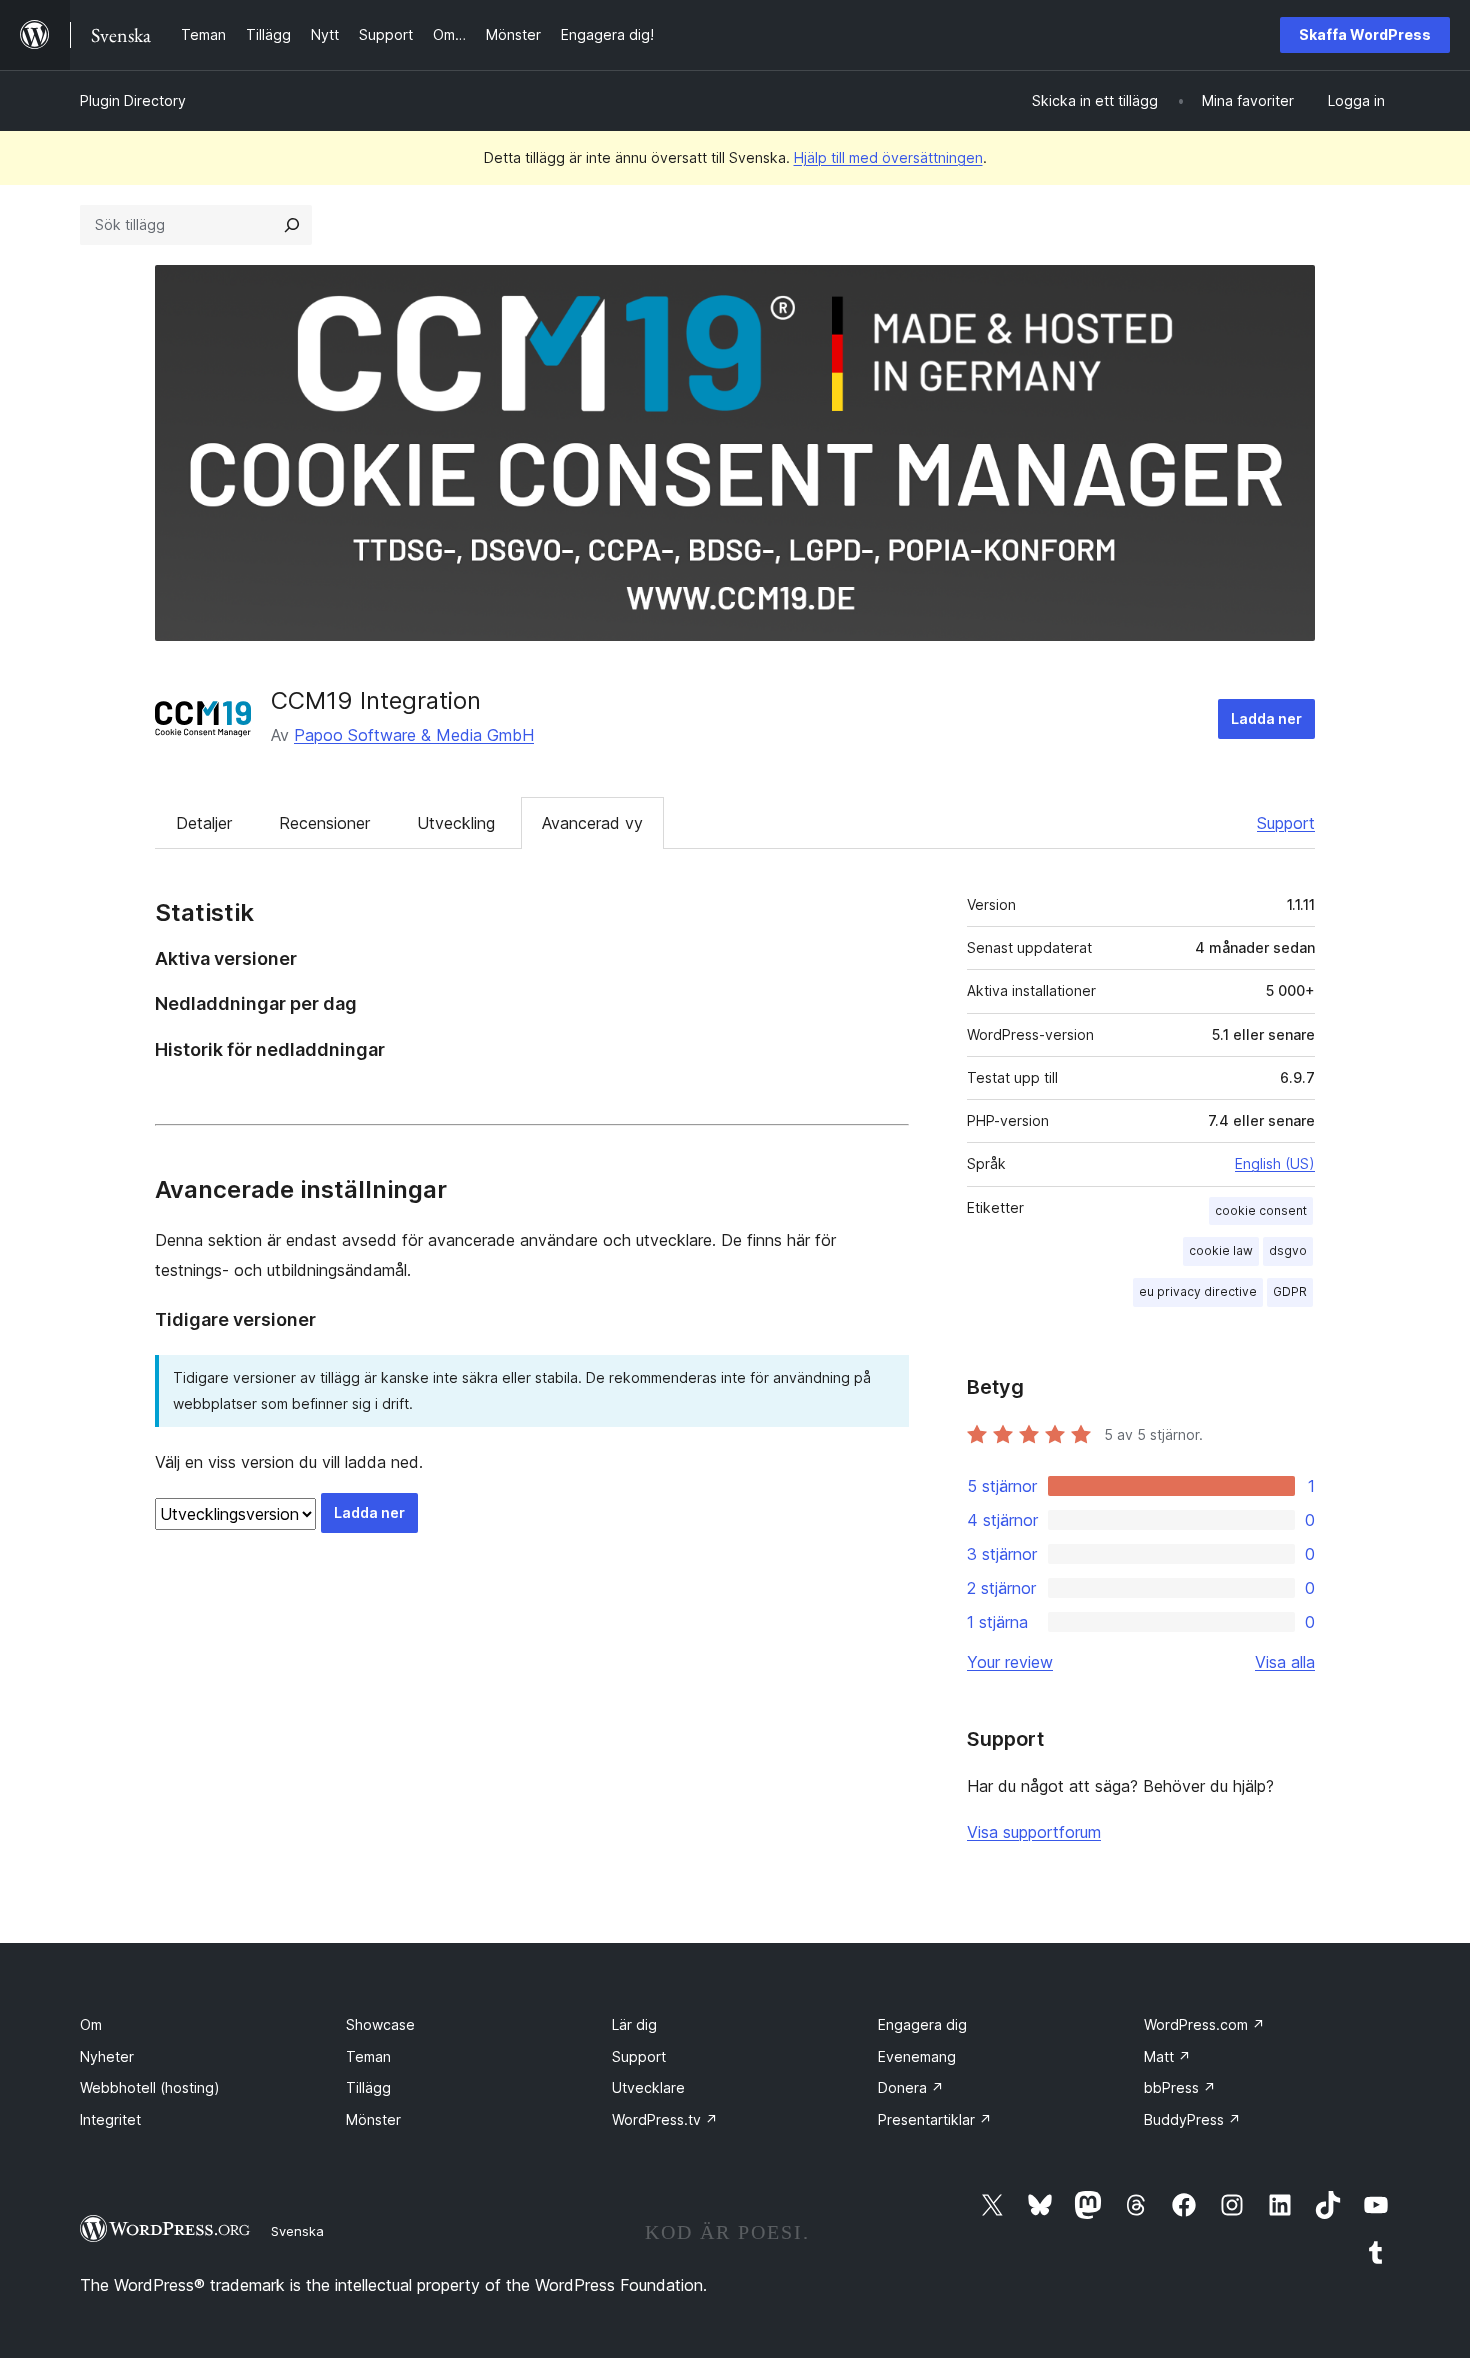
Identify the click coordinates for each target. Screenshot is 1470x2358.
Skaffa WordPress (1365, 34)
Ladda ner (1266, 718)
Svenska (297, 2231)
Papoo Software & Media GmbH (414, 735)
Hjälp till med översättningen (888, 157)
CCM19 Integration (376, 700)
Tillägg (368, 2087)
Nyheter (107, 2056)
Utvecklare (648, 2087)
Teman (368, 2056)
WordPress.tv (665, 2119)
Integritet (110, 2119)
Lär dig (634, 2024)
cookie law (1221, 1250)
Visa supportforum (1034, 1832)
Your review (1010, 1662)
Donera (911, 2087)
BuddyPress (1192, 2119)
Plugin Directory (133, 100)
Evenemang (917, 2056)
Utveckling (456, 823)
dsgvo (1288, 1250)
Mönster (373, 2119)
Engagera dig (922, 2024)
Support (1286, 823)
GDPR (1290, 1291)
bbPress (1180, 2087)
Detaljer (204, 823)
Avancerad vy (592, 823)
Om (91, 2024)
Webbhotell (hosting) (150, 2087)
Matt (1167, 2056)
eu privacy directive (1198, 1291)
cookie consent (1261, 1210)
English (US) (1275, 1163)
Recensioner (324, 823)
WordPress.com (1204, 2024)
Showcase (380, 2024)
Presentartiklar (935, 2119)
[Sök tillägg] (292, 225)
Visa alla (1285, 1662)
